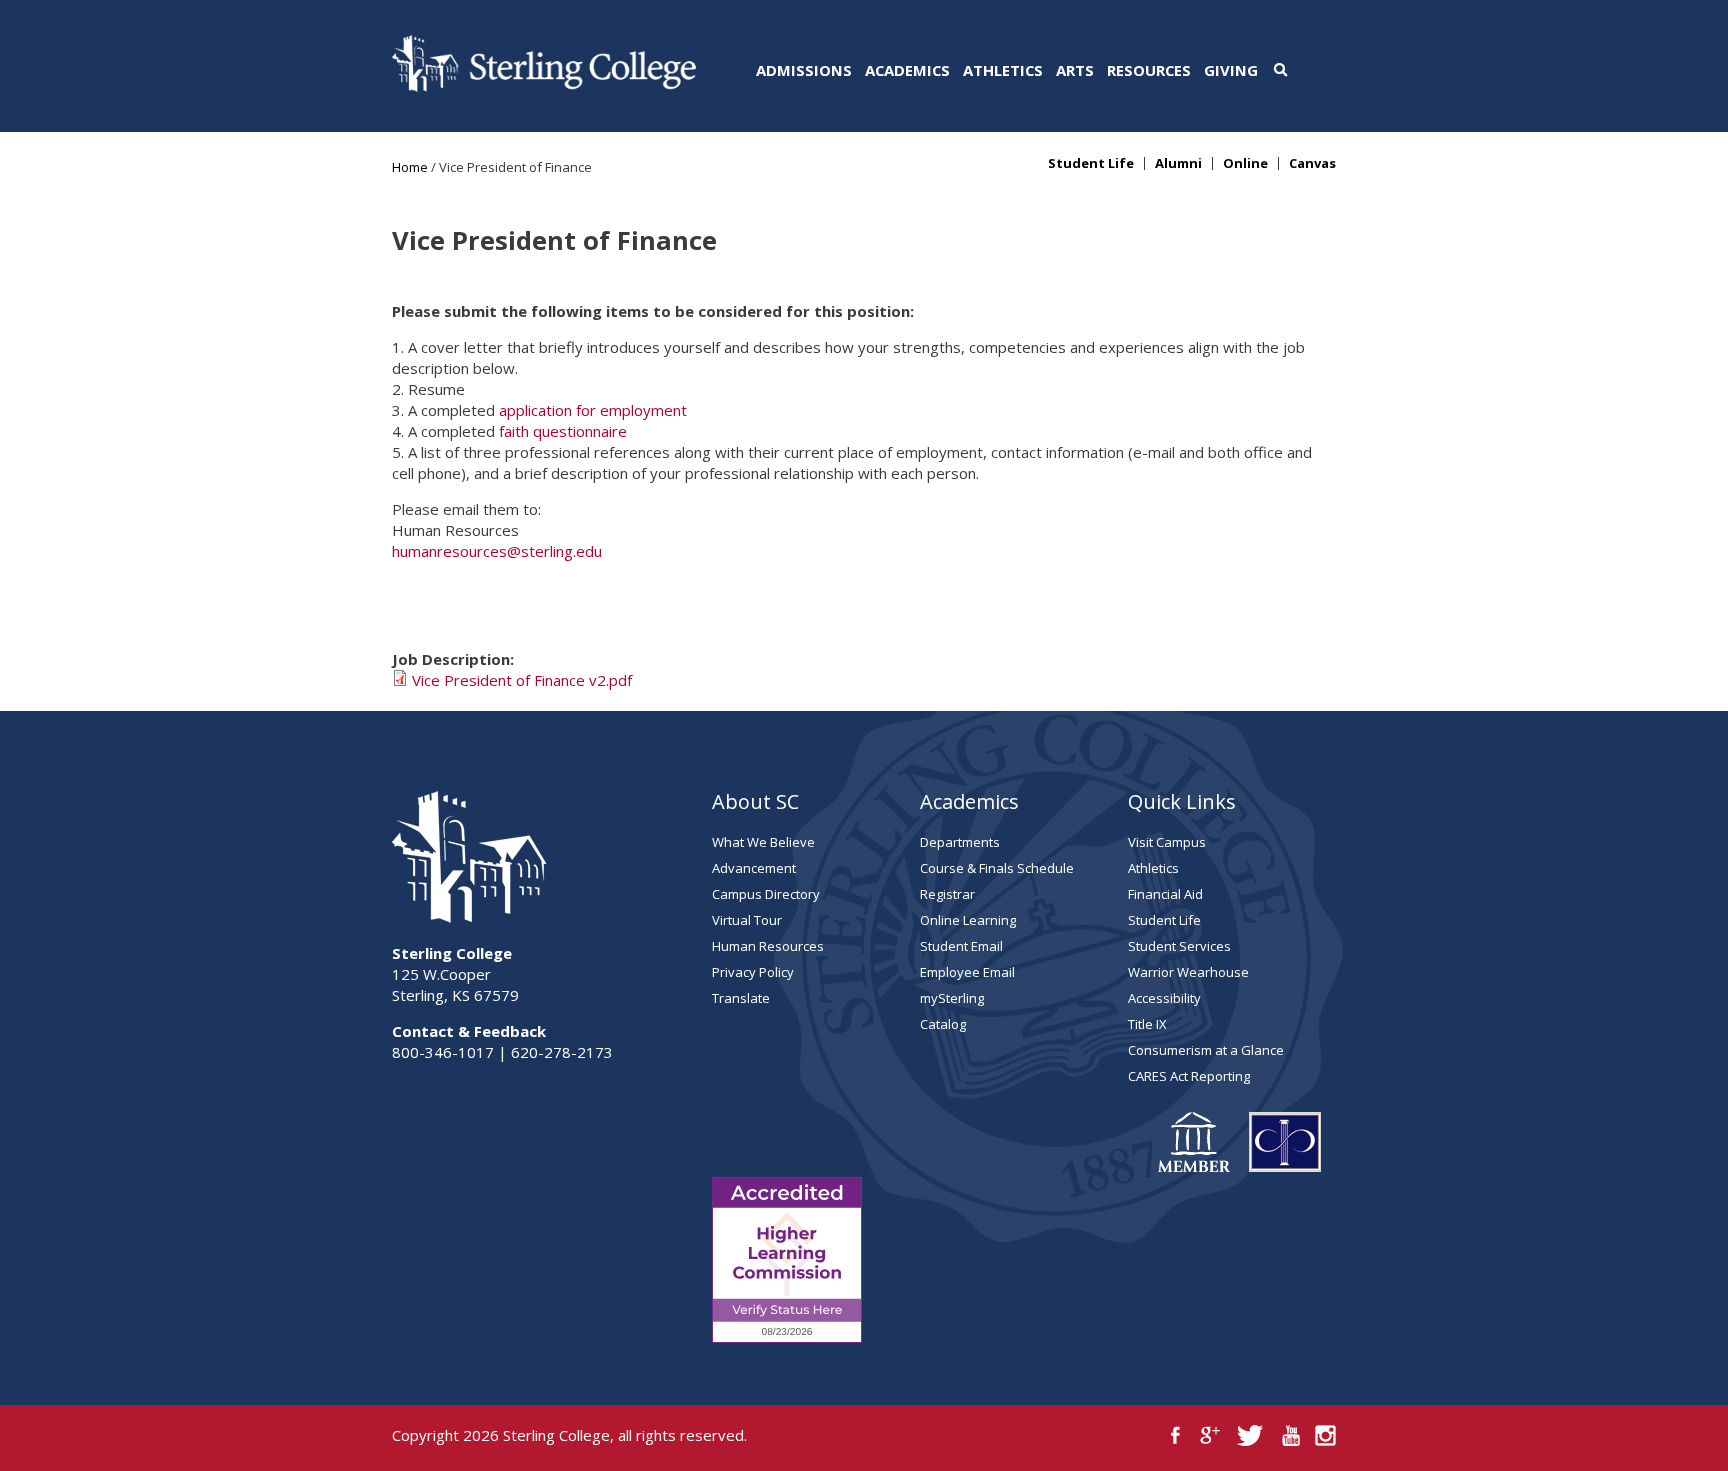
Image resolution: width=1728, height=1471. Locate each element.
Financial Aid (1165, 894)
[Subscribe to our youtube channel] (1290, 1435)
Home (410, 167)
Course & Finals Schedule (997, 868)
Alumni (1178, 163)
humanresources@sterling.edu (497, 551)
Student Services (1179, 946)
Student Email (961, 946)
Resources (1149, 70)
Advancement (754, 868)
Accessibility (1164, 998)
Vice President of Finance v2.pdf (522, 680)
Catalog (943, 1024)
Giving (1231, 70)
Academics (907, 70)
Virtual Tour (747, 920)
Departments (960, 842)
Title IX (1147, 1024)
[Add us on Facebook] (1175, 1435)
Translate (741, 998)
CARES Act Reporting (1189, 1076)
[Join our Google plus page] (1210, 1435)
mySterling (952, 998)
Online (1245, 163)
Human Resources (768, 946)
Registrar (947, 894)
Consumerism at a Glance (1206, 1050)
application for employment (593, 410)
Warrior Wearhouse (1188, 972)
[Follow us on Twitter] (1250, 1435)
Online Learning (968, 920)
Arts (1075, 70)
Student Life (1091, 163)
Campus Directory (766, 894)
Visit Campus (1167, 842)
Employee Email (967, 972)
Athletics (1003, 70)
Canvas (1312, 163)
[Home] (544, 86)
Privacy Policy (753, 972)
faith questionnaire (563, 431)
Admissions (804, 70)
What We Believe (763, 842)
